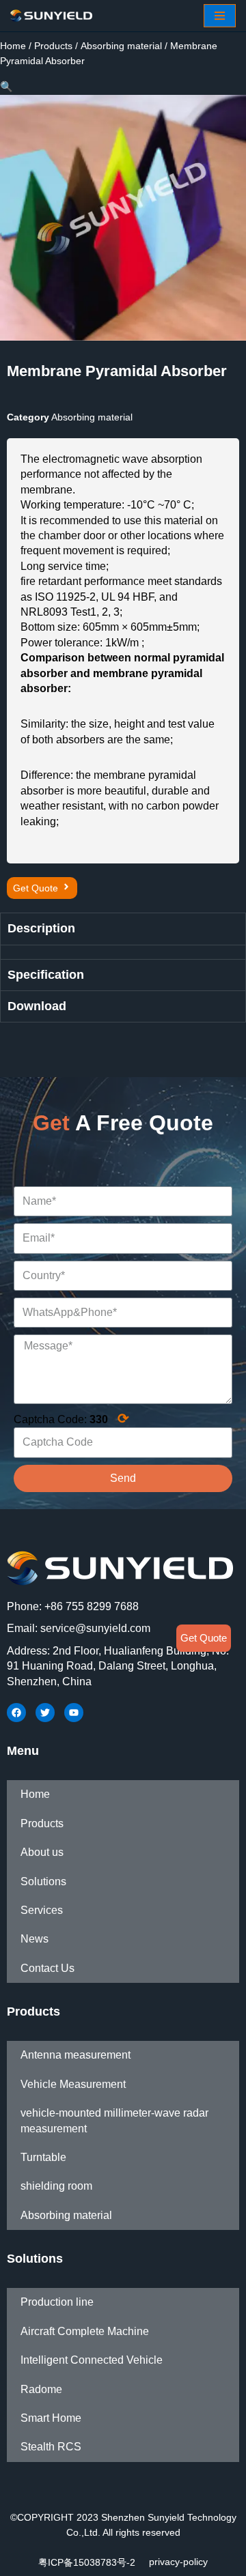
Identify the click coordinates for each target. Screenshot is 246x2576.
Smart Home (51, 2418)
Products (53, 46)
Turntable (43, 2157)
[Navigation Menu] (220, 16)
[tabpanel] (123, 952)
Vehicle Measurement (73, 2084)
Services (42, 1910)
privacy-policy (178, 2562)
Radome (41, 2389)
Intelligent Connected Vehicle (92, 2360)
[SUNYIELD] (51, 16)
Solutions (43, 1881)
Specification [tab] (46, 975)
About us (42, 1852)
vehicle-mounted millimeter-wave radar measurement (114, 2120)
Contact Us (47, 1968)
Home (13, 46)
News (35, 1939)
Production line (57, 2302)
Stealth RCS (51, 2447)
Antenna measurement (76, 2055)
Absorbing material (121, 46)
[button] (42, 888)
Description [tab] (41, 928)
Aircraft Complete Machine (85, 2331)
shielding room (56, 2186)
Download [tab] (37, 1006)
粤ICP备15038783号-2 (87, 2562)
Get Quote (204, 1638)
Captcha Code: (71, 1418)
